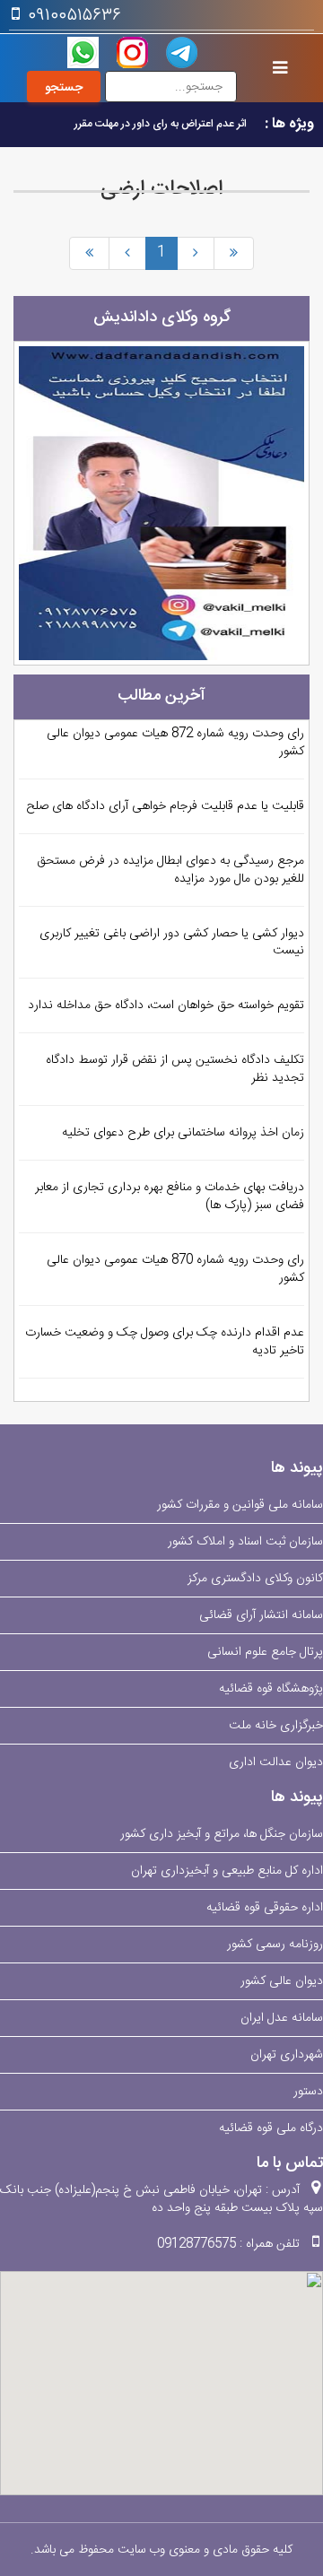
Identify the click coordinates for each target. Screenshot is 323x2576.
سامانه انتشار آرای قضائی (261, 1615)
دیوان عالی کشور (282, 1981)
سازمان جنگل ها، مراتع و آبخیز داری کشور (222, 1834)
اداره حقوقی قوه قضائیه (265, 1908)
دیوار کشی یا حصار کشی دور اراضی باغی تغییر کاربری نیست (172, 943)
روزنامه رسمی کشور (275, 1945)
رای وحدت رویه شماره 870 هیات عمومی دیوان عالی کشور (175, 1269)
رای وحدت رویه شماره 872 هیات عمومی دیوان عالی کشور (175, 743)
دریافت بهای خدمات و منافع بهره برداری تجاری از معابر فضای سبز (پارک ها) (170, 1197)
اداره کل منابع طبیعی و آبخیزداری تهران (227, 1871)
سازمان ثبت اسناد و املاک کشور (245, 1542)
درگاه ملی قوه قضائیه (271, 2128)
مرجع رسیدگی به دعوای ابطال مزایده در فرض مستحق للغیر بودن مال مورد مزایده (170, 870)
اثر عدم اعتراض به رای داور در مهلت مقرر (161, 124)
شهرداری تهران (287, 2055)
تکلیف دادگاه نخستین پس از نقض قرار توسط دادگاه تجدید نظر (175, 1069)
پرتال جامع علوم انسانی (265, 1652)
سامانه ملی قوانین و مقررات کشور (240, 1505)
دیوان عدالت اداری (276, 1762)
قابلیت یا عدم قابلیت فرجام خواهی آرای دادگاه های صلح (165, 806)
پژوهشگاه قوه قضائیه (271, 1689)
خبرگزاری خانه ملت (276, 1726)
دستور (308, 2092)
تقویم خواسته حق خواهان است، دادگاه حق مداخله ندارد (166, 1005)
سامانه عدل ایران (282, 2018)
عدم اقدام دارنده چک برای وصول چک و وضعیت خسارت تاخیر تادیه (165, 1342)
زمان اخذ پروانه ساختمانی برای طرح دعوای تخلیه (183, 1133)
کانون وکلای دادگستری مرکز (255, 1579)
